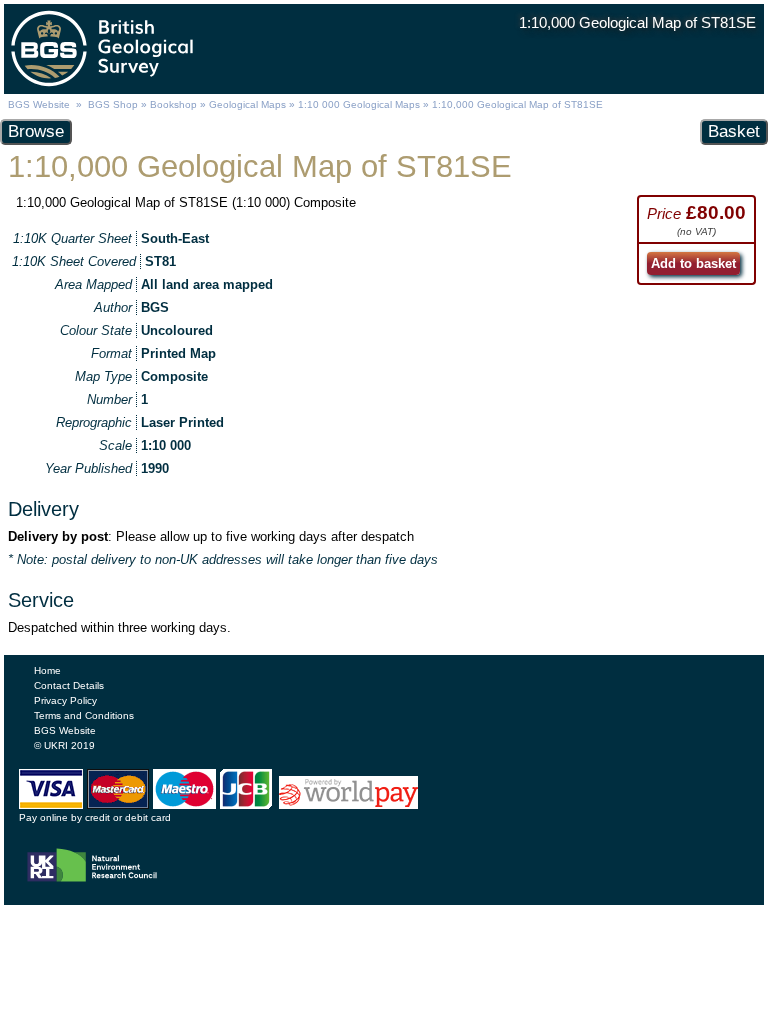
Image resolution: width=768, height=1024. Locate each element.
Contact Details (69, 685)
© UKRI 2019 (64, 745)
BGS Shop (113, 104)
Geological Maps (247, 104)
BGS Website (39, 104)
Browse (36, 131)
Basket (734, 131)
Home (47, 670)
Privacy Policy (65, 700)
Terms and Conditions (84, 715)
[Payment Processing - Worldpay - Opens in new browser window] (348, 804)
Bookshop (173, 104)
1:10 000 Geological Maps (359, 104)
